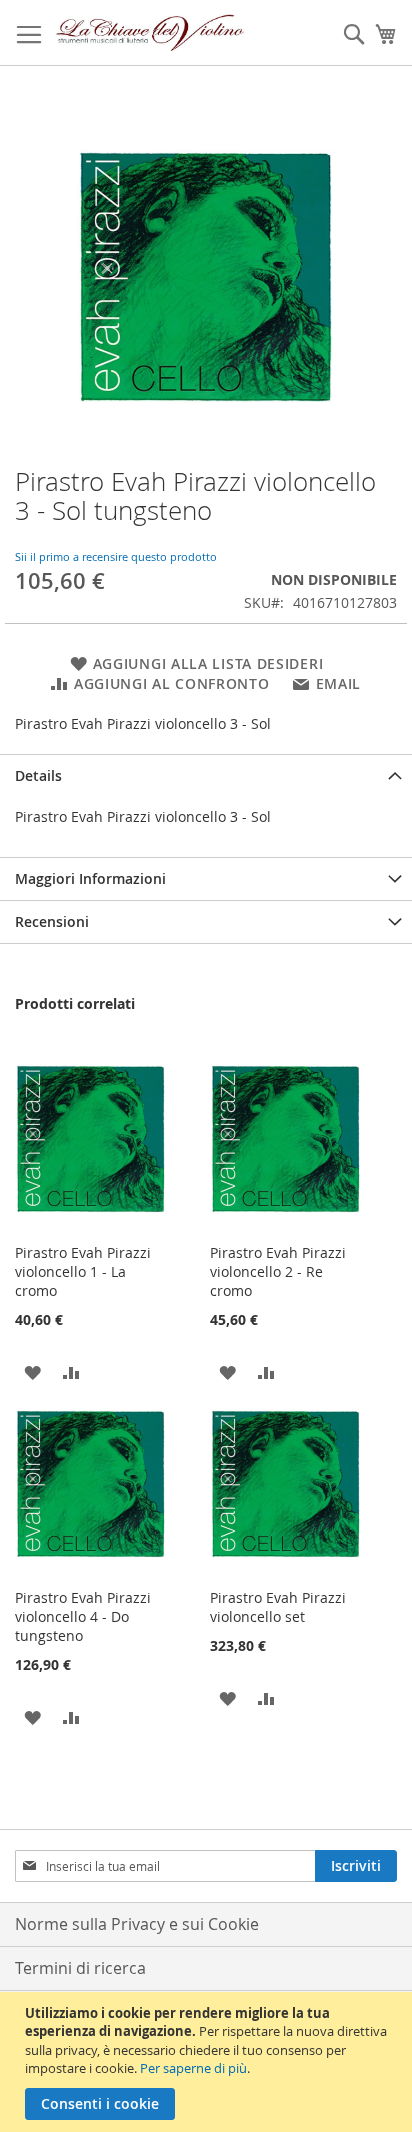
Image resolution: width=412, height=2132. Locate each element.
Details (38, 775)
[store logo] (150, 33)
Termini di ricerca (80, 1968)
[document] (208, 2062)
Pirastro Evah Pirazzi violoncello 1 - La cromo (83, 1271)
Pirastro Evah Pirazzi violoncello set (278, 1607)
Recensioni (52, 921)
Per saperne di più (193, 2068)
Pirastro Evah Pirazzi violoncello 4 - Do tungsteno (83, 1616)
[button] (32, 1371)
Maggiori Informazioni (90, 878)
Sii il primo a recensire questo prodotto (116, 556)
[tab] (206, 775)
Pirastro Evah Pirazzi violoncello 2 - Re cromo (278, 1271)
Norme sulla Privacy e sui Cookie (137, 1924)
